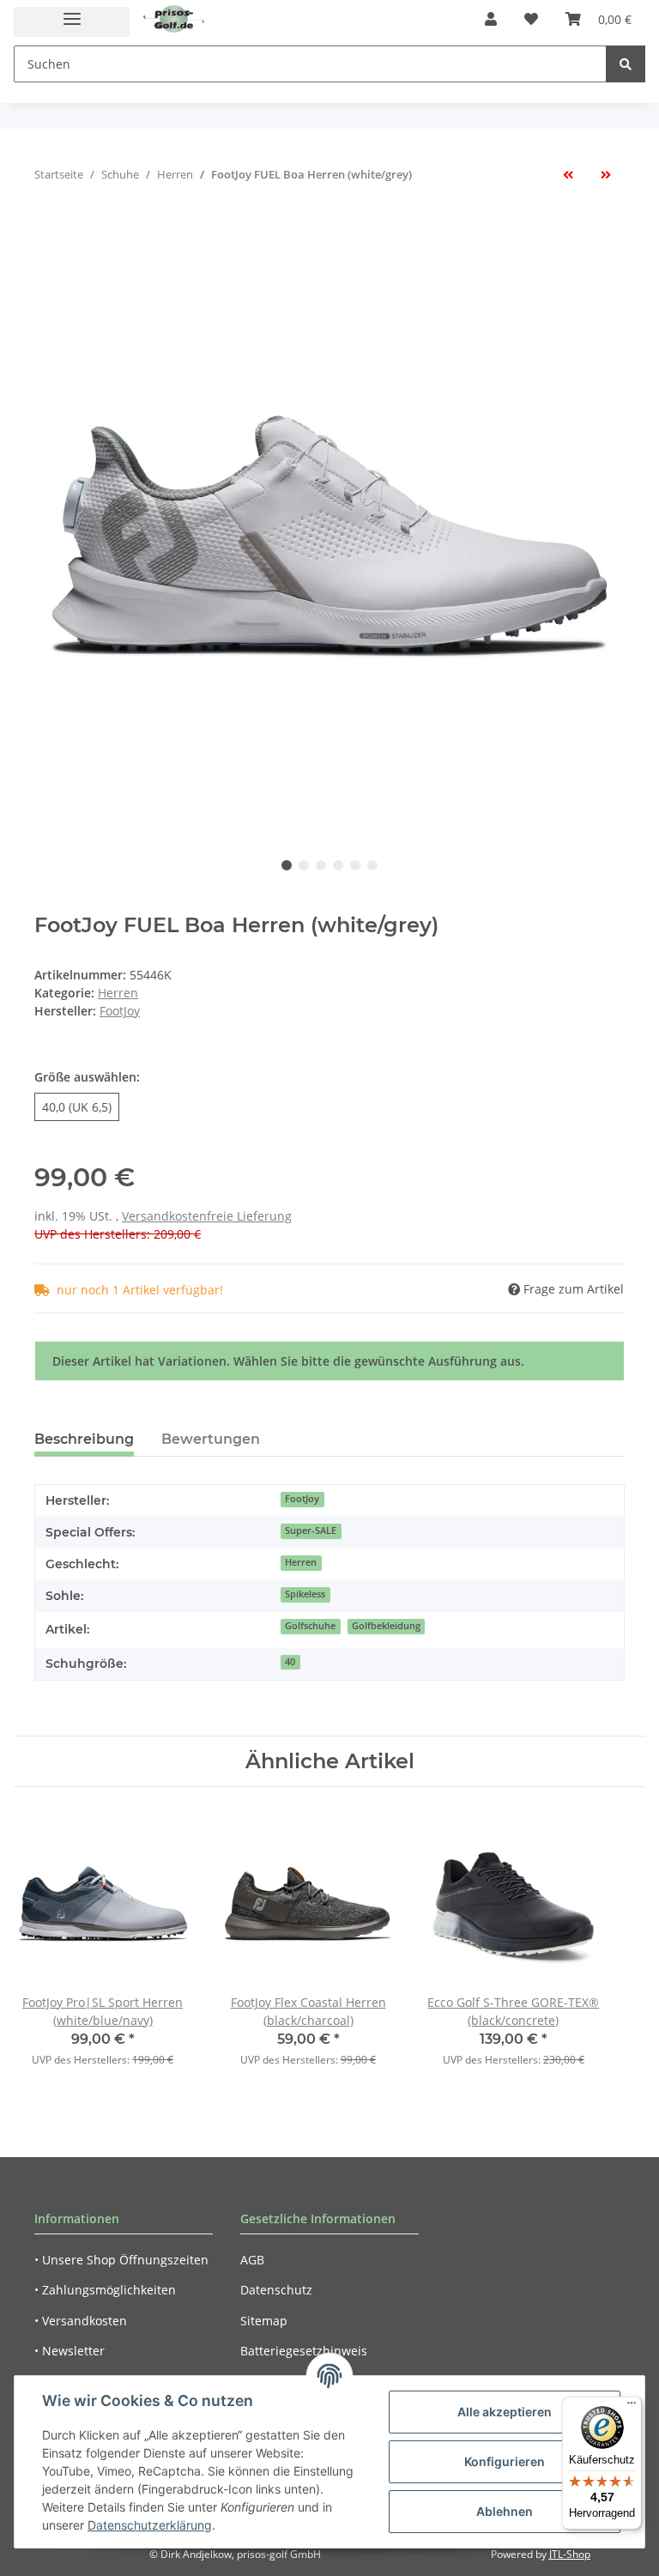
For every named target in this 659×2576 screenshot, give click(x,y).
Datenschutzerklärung (150, 2525)
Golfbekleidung (386, 1626)
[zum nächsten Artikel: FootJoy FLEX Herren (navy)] (606, 175)
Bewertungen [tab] (211, 1439)
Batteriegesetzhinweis (304, 2351)
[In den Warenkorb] (48, 231)
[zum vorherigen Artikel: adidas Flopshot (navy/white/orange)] (568, 175)
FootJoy (302, 1499)
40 (290, 1662)
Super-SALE (311, 1530)
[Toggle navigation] (72, 22)
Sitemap (264, 2321)
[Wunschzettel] (531, 19)
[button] (491, 19)
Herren (118, 993)
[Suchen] (626, 64)
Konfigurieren (505, 2461)
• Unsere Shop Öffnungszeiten (121, 2260)
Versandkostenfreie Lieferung (207, 1216)
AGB (252, 2260)
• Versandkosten (81, 2321)
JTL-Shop (570, 2554)
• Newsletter (70, 2351)
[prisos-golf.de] (174, 19)
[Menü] (632, 2407)
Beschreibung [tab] (84, 1439)
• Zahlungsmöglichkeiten (105, 2290)
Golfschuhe (310, 1626)
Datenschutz (276, 2290)
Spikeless (305, 1594)
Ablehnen (505, 2511)
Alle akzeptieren (505, 2412)
